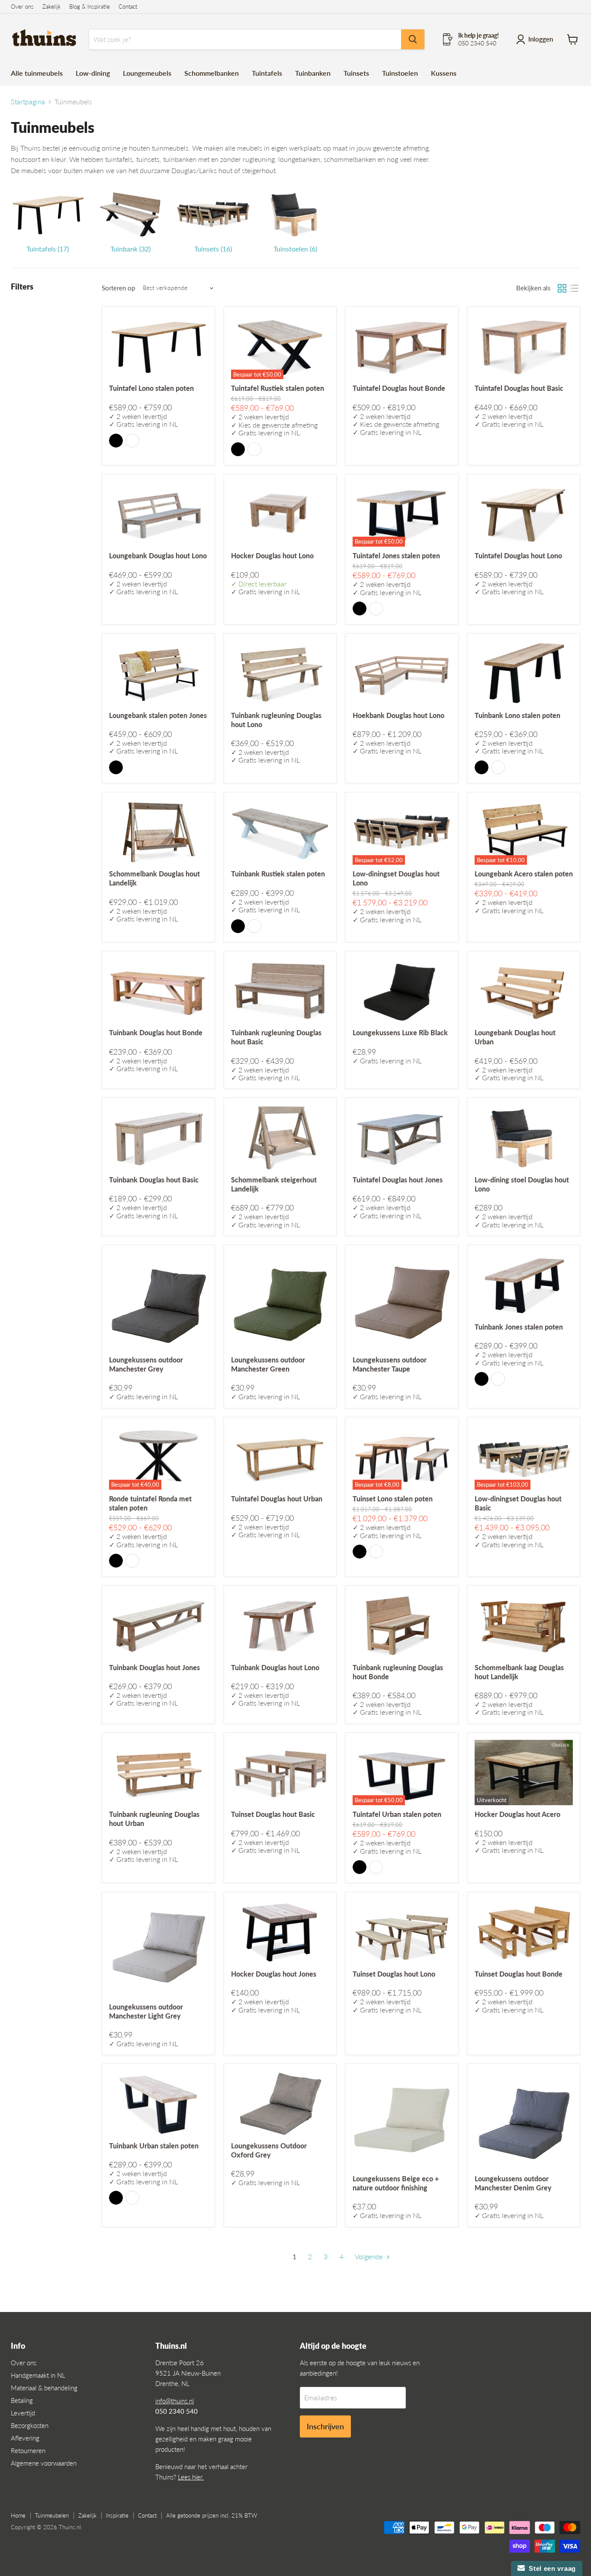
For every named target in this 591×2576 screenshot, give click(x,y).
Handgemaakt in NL (38, 2375)
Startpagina (28, 102)
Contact (128, 7)
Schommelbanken (212, 73)
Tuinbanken (313, 73)
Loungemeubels (147, 73)
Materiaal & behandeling (44, 2388)
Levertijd (23, 2413)
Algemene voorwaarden (44, 2463)
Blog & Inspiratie (90, 7)
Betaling (22, 2400)
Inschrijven (325, 2426)
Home (18, 2515)
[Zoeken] (413, 39)
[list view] (574, 288)
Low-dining (93, 73)
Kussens (444, 73)
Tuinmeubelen (52, 2515)
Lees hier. (191, 2477)
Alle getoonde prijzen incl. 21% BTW (212, 2515)
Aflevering (25, 2438)
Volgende (369, 2256)
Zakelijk (51, 7)
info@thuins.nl (175, 2401)
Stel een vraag (550, 2568)
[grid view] (562, 288)
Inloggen (541, 39)
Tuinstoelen (400, 73)
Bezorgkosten (30, 2425)
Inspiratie (117, 2515)
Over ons (22, 7)
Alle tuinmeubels (37, 73)
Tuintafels (267, 73)
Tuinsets (356, 73)
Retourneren (28, 2450)
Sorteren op (118, 288)
